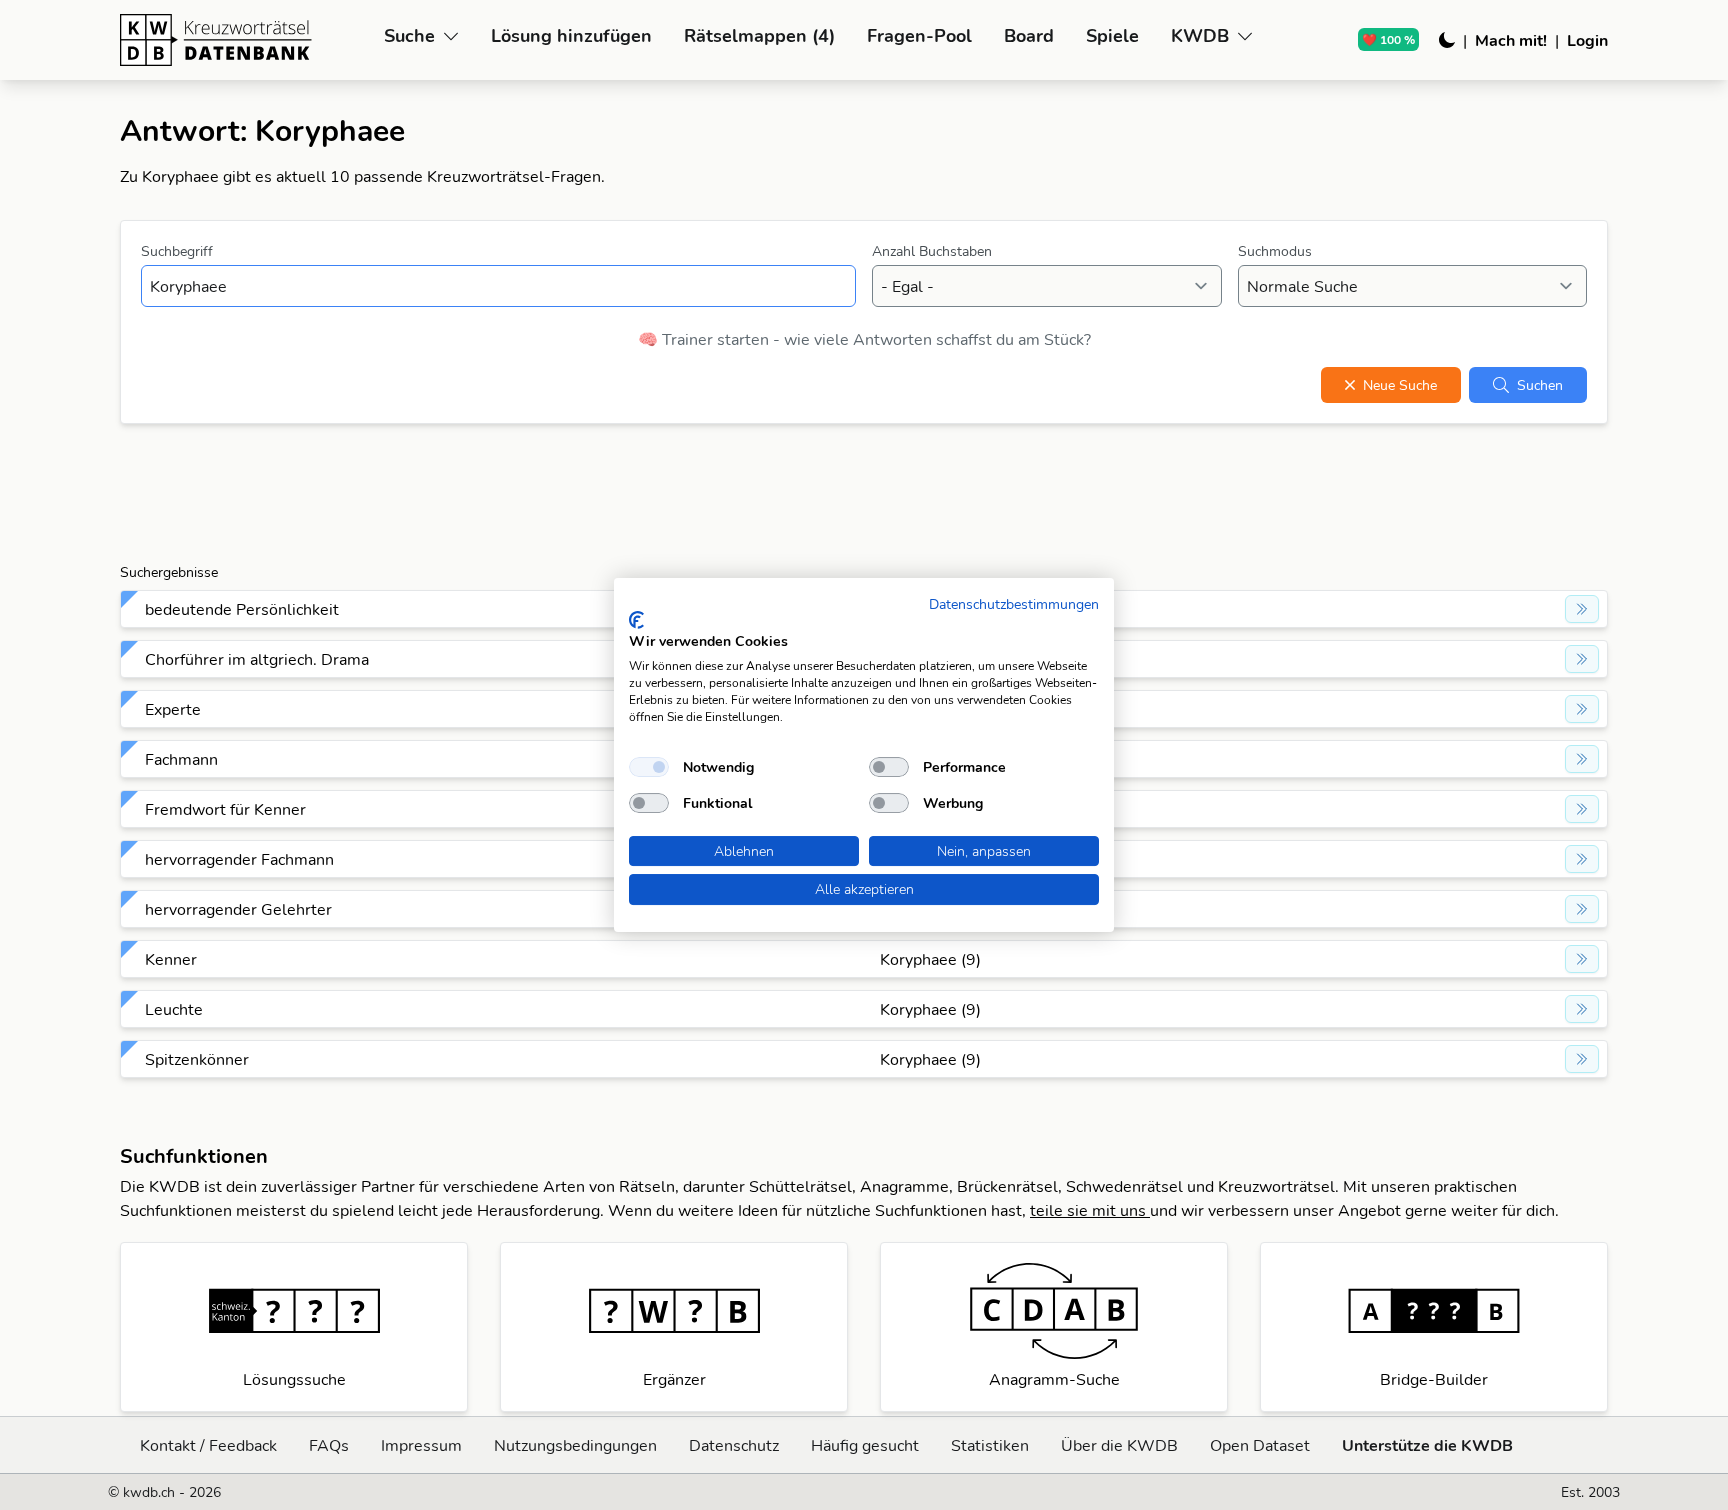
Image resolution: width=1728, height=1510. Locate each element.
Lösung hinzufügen (571, 35)
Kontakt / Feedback (208, 1445)
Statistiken (990, 1445)
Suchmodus (1275, 251)
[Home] (244, 40)
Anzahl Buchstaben (932, 251)
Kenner (171, 959)
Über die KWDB (1119, 1445)
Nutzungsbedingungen (575, 1445)
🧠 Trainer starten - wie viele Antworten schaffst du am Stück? (864, 339)
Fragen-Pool (919, 35)
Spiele (1112, 35)
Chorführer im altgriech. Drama (257, 659)
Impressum (421, 1445)
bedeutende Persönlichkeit (242, 609)
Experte (173, 709)
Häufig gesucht (865, 1445)
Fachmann (181, 759)
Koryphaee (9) (930, 959)
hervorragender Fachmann (239, 859)
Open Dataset (1260, 1445)
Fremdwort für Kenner (225, 809)
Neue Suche (1400, 385)
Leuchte (174, 1009)
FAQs (329, 1445)
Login (1587, 40)
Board (1029, 35)
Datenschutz (734, 1445)
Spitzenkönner (197, 1059)
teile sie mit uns (1090, 1210)
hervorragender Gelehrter (238, 909)
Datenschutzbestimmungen (1014, 603)
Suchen (1540, 385)
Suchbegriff (177, 251)
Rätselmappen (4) (759, 35)
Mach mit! (1511, 40)
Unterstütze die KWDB (1427, 1445)
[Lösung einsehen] (1582, 609)
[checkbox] (649, 767)
